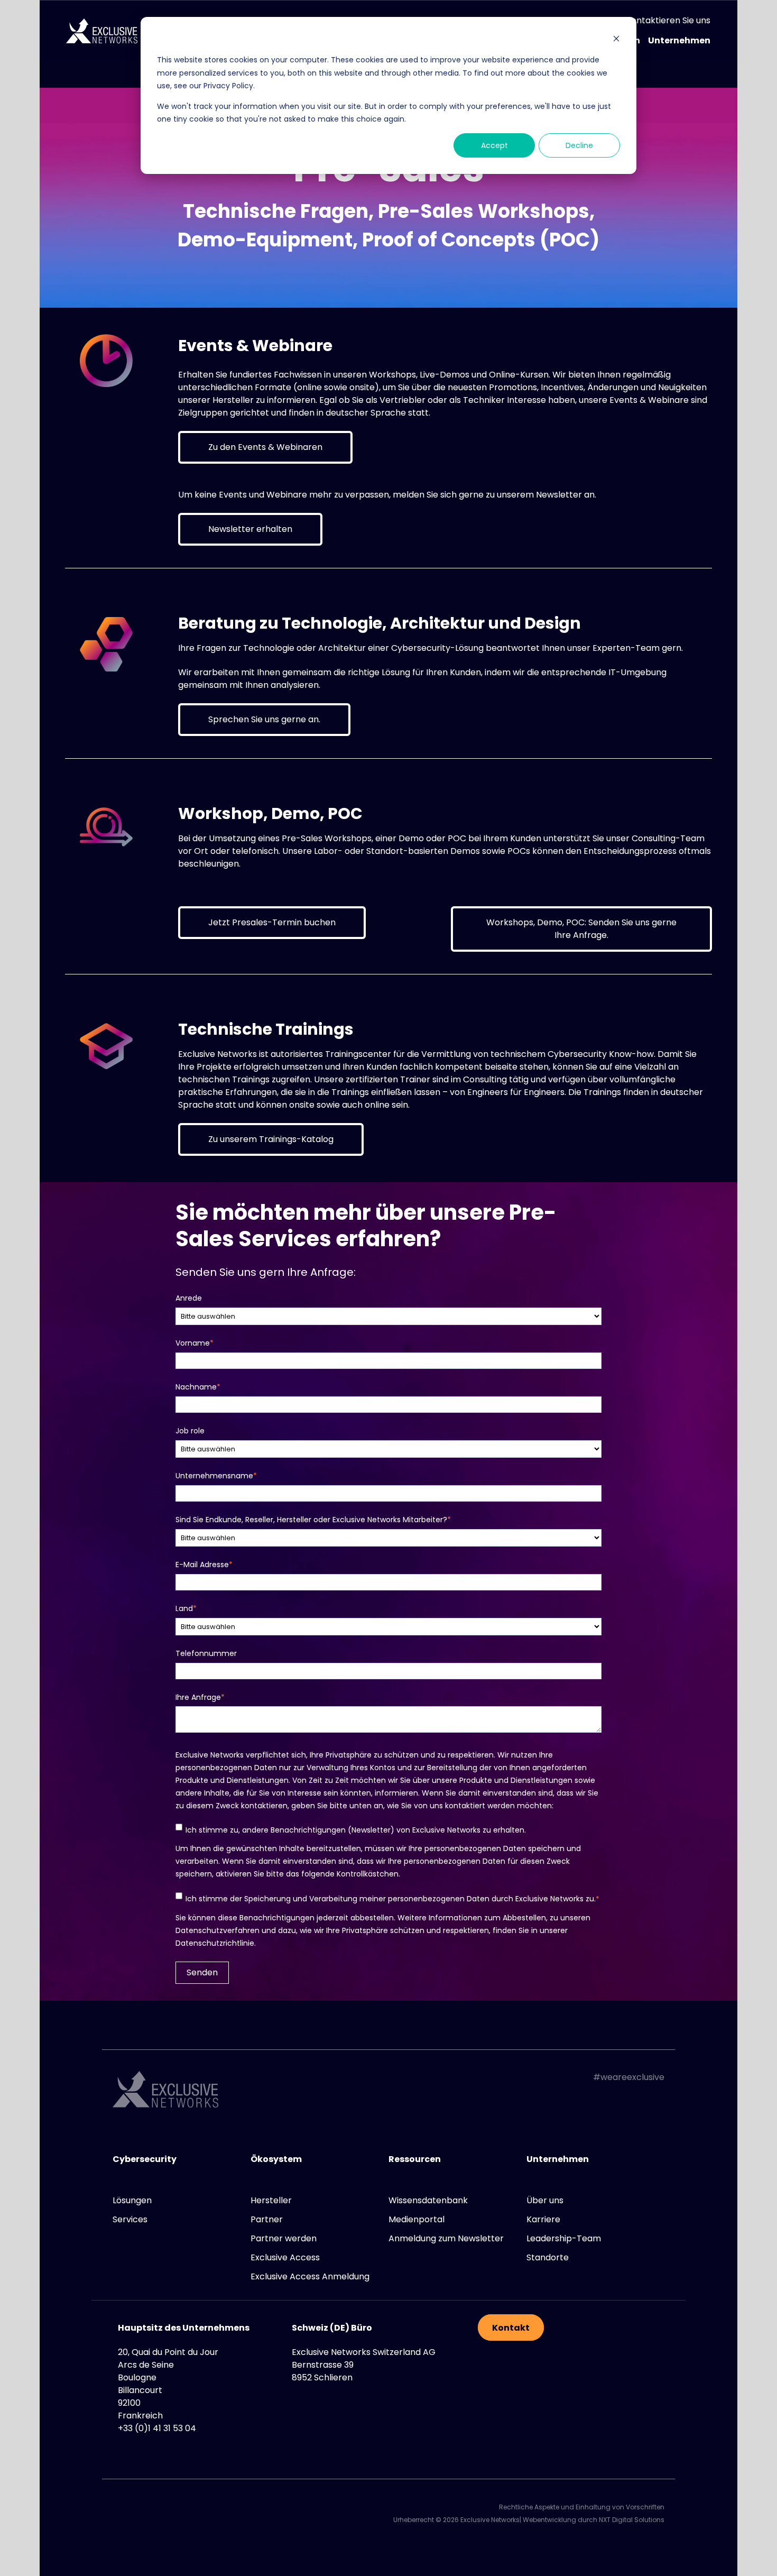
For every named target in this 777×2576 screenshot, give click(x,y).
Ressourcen (415, 2159)
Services (130, 2219)
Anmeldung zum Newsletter (446, 2238)
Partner (267, 2219)
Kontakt (511, 2328)
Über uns (545, 2200)
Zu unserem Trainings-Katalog (271, 1139)
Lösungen (132, 2200)
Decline (579, 145)
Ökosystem (276, 2159)
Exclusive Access (285, 2257)
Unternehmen (679, 41)
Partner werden (284, 2238)
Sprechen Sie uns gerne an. (264, 719)
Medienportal (417, 2219)
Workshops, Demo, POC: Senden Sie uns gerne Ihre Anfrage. (581, 929)
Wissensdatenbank (428, 2200)
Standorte (548, 2257)
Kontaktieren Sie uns (668, 21)
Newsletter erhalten (250, 529)
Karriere (543, 2219)
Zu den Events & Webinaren (265, 447)
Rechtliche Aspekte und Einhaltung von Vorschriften (582, 2507)
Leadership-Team (564, 2238)
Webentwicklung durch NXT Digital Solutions (594, 2520)
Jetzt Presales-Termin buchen (272, 922)
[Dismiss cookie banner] (616, 40)
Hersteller (271, 2200)
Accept (494, 145)
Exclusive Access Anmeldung (310, 2276)
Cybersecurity (145, 2159)
